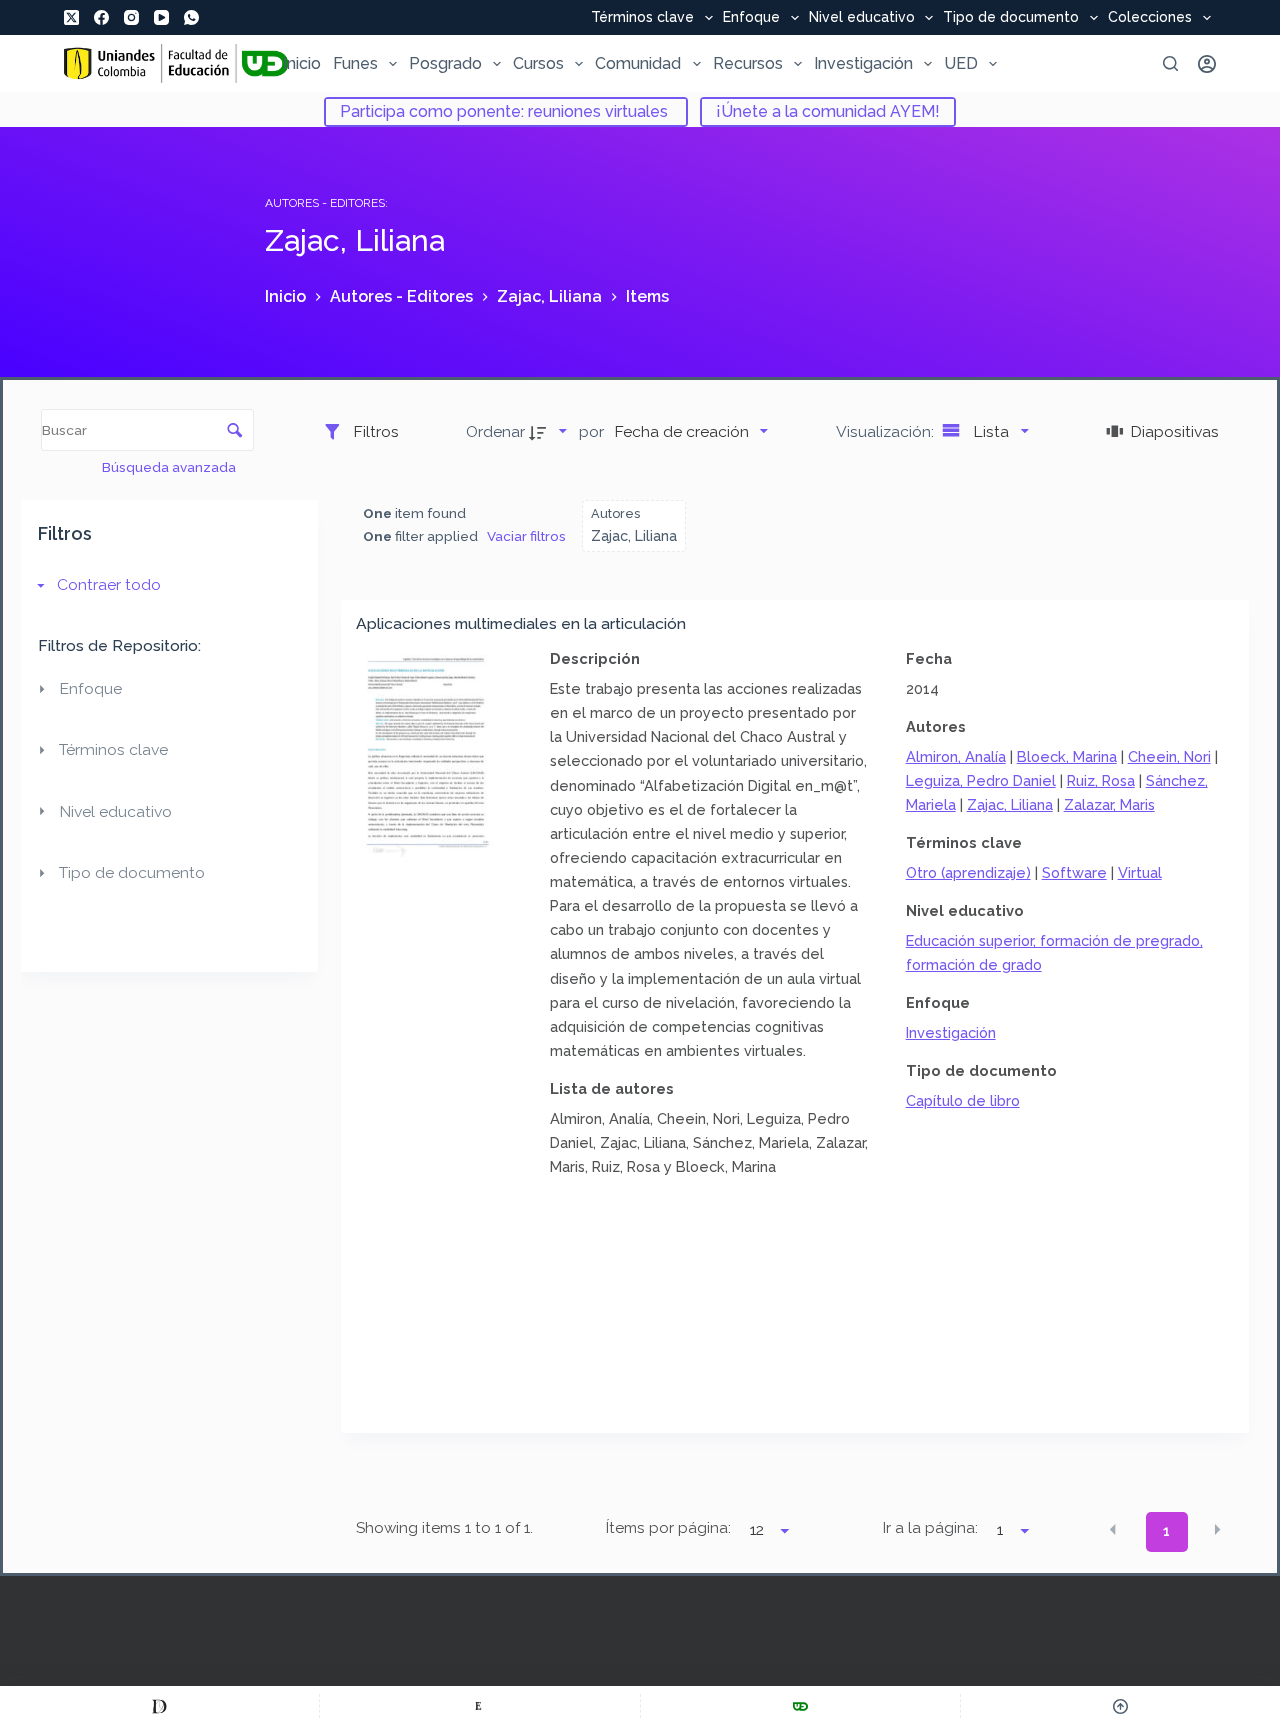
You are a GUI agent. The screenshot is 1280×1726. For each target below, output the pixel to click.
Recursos (748, 63)
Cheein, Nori (1169, 756)
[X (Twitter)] (71, 17)
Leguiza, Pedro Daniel (981, 780)
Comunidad (638, 63)
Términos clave (642, 18)
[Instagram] (131, 17)
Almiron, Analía (956, 756)
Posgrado (445, 63)
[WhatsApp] (191, 17)
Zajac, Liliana (1010, 804)
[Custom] (159, 1706)
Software (1074, 872)
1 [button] (1166, 1531)
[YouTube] (161, 17)
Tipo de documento (1011, 18)
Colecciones (1150, 18)
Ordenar (495, 431)
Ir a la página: (930, 1528)
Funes (355, 63)
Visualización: (887, 431)
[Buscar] (1170, 63)
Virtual (1140, 872)
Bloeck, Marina (1067, 756)
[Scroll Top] (1120, 1706)
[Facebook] (101, 17)
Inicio (302, 63)
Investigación (863, 63)
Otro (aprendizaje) (968, 872)
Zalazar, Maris (1109, 804)
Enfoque (751, 18)
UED (961, 63)
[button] (1113, 1530)
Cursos (538, 63)
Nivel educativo (862, 18)
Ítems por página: (668, 1528)
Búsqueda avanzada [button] (170, 467)
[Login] (1207, 64)
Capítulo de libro (963, 1100)
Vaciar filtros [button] (526, 536)
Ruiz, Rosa (1101, 780)
